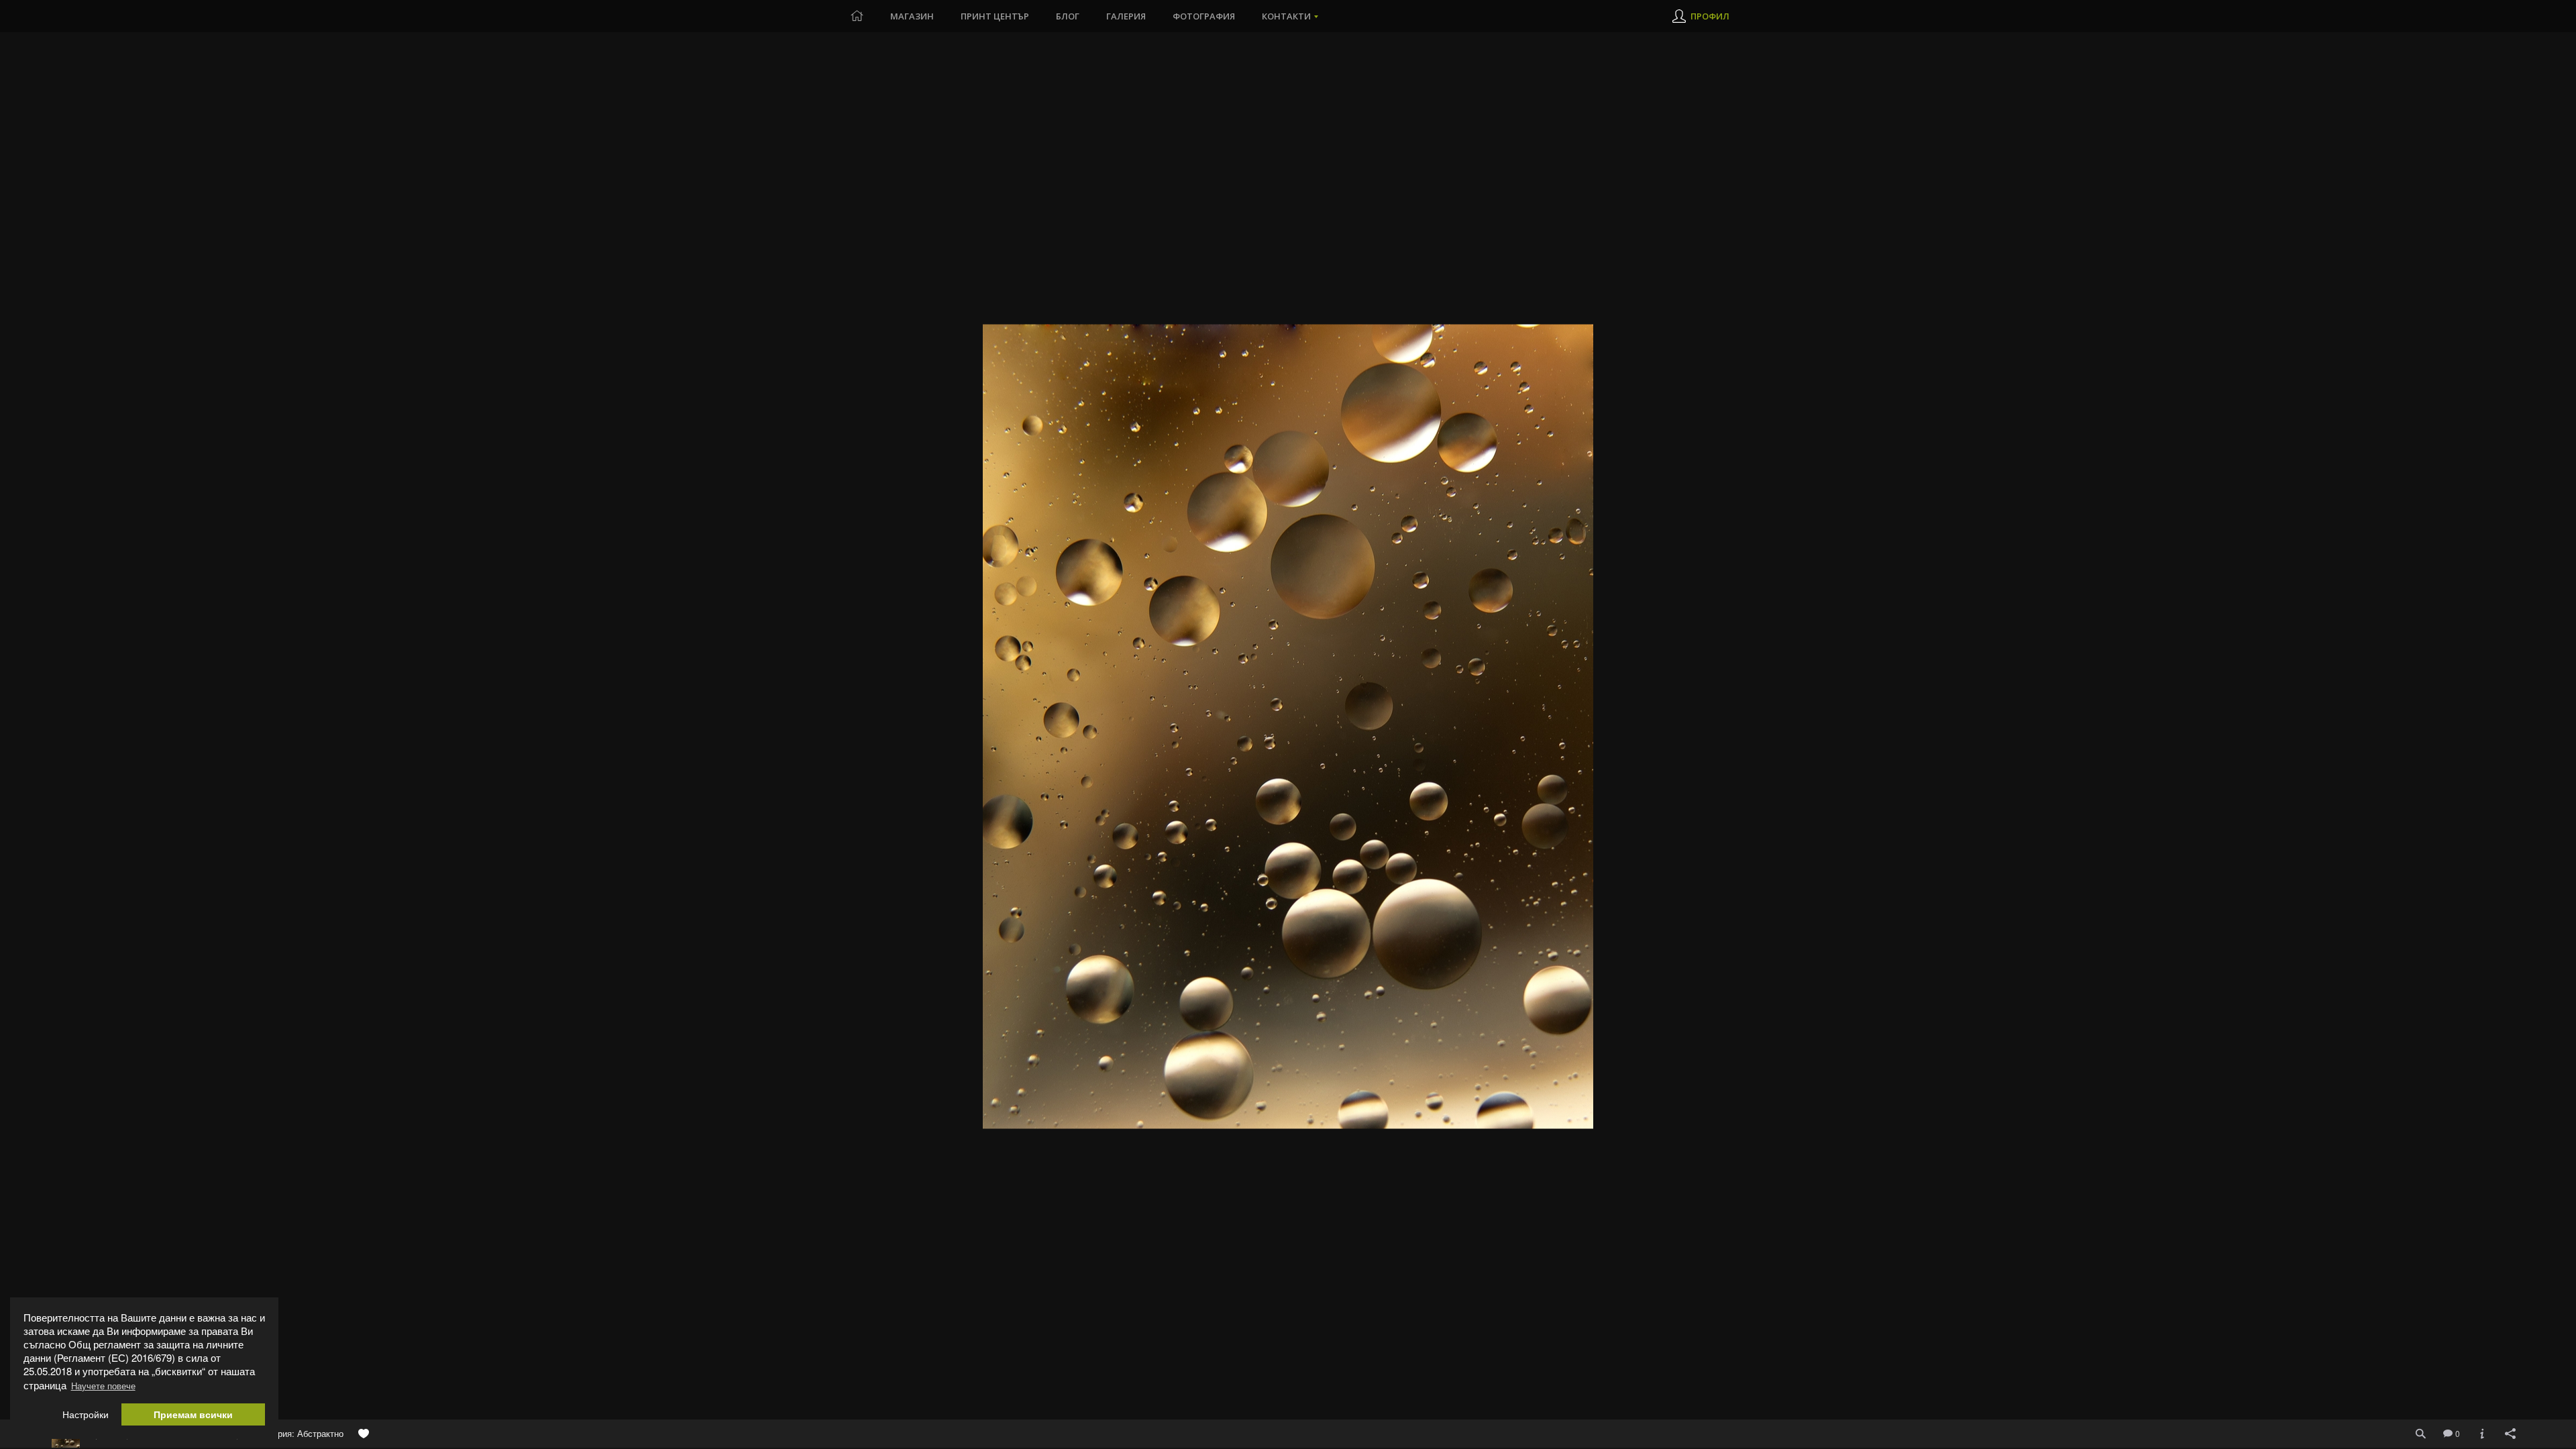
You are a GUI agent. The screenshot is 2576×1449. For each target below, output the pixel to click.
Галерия (1126, 16)
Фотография (1204, 16)
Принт (995, 16)
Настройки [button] (86, 1414)
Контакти (1286, 16)
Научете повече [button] (103, 1386)
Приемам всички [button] (193, 1414)
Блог (1068, 16)
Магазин (912, 16)
